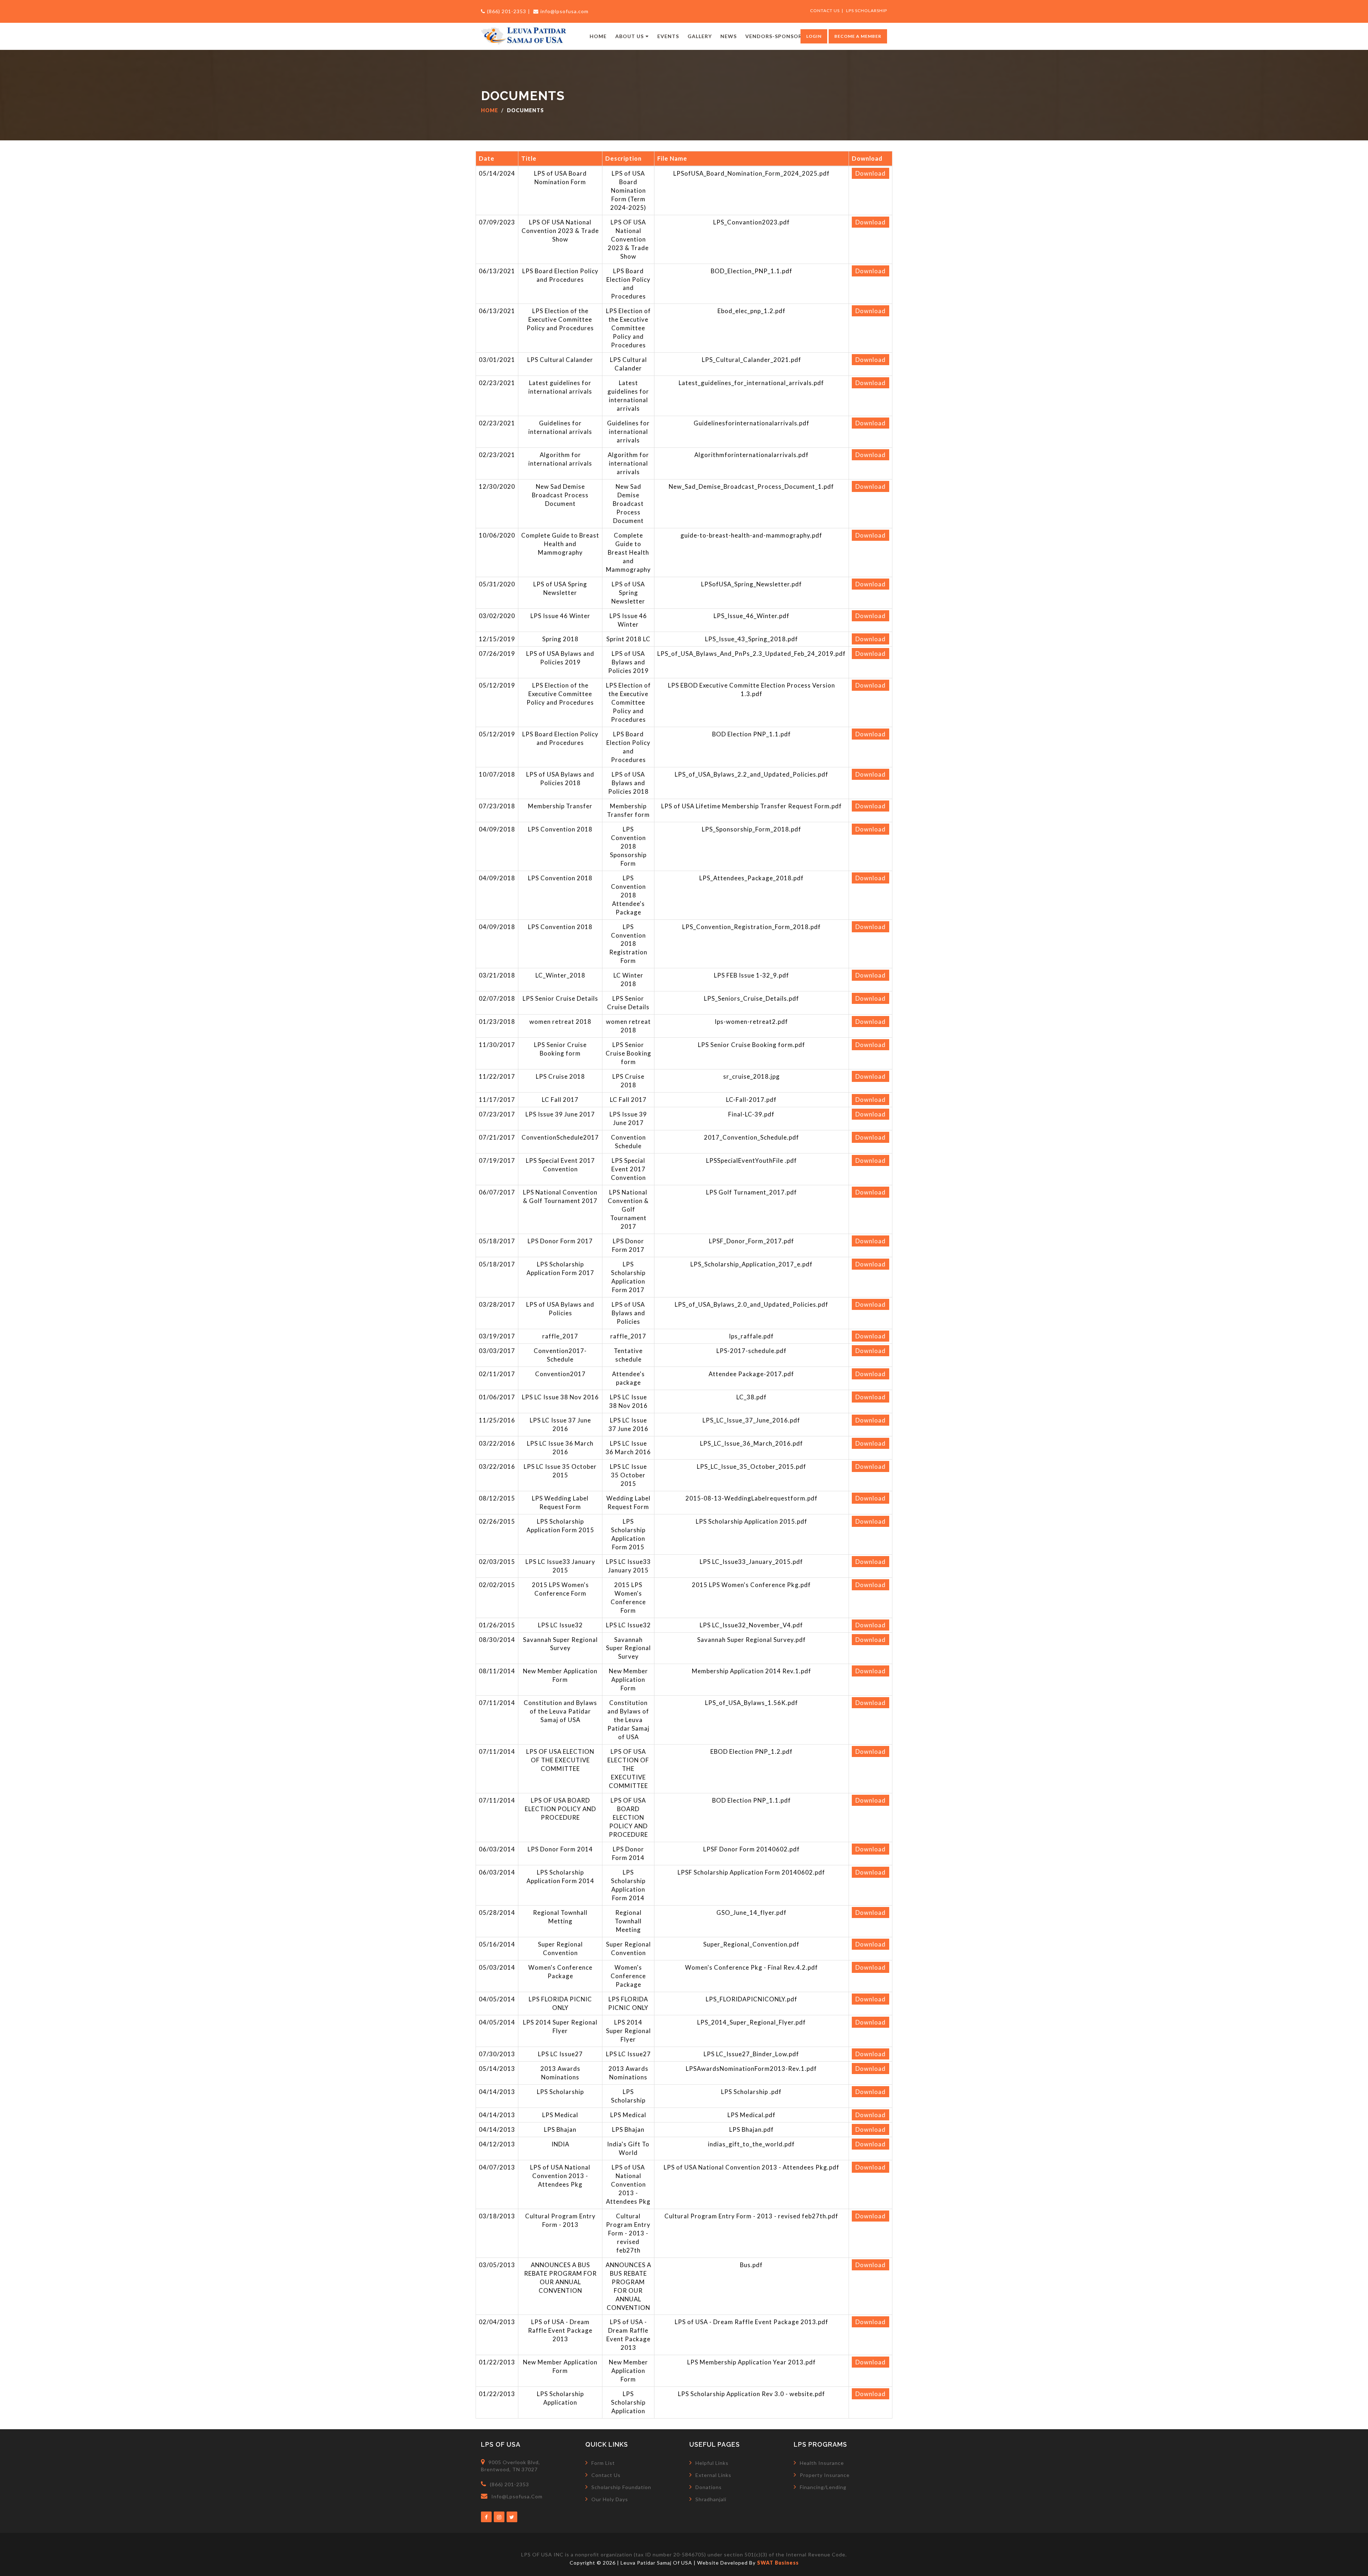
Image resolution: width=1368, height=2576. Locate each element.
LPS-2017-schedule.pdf (752, 1351)
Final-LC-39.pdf (751, 1114)
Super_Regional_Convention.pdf (751, 1944)
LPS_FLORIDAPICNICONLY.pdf (752, 1999)
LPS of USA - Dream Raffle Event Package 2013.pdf (752, 2322)
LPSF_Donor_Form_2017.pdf (752, 1241)
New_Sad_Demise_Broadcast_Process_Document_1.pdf (751, 486)
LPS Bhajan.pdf (752, 2129)
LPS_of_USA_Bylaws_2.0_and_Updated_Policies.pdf (752, 1304)
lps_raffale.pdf (752, 1336)
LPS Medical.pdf (752, 2115)
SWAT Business (778, 2563)
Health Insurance (822, 2463)
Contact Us (606, 2475)
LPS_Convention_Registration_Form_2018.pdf (752, 927)
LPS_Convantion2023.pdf (752, 222)
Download (870, 173)
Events (668, 36)
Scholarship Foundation (621, 2487)
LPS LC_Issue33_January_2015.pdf (751, 1562)
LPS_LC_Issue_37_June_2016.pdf (751, 1420)
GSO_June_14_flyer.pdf (752, 1912)
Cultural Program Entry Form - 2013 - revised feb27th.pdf (751, 2216)
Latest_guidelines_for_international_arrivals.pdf (751, 383)
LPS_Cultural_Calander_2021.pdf (752, 360)
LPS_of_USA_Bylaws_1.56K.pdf (752, 1703)
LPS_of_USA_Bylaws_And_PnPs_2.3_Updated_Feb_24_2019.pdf (752, 654)
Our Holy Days (610, 2499)
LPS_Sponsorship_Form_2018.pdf (752, 829)
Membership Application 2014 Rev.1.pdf (752, 1671)
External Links (713, 2475)
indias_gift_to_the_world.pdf (751, 2144)
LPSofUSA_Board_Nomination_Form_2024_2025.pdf (752, 173)
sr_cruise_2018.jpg (752, 1076)
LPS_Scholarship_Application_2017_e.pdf (752, 1264)
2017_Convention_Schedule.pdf (752, 1137)
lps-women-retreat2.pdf (752, 1022)
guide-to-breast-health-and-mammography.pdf (751, 535)
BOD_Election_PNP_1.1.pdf (752, 271)
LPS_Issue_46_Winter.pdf (752, 616)
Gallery (700, 36)
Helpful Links (712, 2463)
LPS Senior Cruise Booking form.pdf (752, 1045)
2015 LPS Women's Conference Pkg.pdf (751, 1585)
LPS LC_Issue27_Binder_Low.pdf (751, 2054)
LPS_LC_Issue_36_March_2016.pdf (752, 1443)
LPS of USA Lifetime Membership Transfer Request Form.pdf (752, 806)
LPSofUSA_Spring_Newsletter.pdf (752, 584)
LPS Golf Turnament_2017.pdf (752, 1192)
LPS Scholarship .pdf (751, 2092)
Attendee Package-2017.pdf (751, 1374)
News (729, 36)
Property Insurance (825, 2475)
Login (814, 36)
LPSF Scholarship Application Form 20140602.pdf (751, 1872)
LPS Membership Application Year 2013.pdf (752, 2362)
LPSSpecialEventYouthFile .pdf (752, 1160)
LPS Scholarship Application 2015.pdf (752, 1521)
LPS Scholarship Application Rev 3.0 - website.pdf (752, 2394)
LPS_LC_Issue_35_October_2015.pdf (752, 1466)
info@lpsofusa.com (564, 11)
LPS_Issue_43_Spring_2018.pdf (752, 639)
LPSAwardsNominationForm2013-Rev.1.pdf (751, 2069)
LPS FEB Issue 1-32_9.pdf (752, 975)
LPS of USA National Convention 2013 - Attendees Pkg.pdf (752, 2167)
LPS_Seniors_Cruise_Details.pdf (752, 998)
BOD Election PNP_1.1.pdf (752, 734)
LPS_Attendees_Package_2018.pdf (752, 878)
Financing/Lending (823, 2487)
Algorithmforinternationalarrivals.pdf (752, 455)
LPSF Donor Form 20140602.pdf (752, 1849)
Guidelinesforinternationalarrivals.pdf (752, 423)
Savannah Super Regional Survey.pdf (752, 1640)
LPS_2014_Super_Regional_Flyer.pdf (752, 2022)
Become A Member (858, 36)
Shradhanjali (711, 2499)
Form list (603, 2463)
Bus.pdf (751, 2265)
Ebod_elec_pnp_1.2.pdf (752, 311)
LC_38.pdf (752, 1397)
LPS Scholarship (867, 11)
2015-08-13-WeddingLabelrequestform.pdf (752, 1498)
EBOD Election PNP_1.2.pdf (752, 1751)
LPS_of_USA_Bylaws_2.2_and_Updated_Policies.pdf (752, 774)
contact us (825, 11)
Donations (709, 2487)
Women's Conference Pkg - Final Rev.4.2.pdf (752, 1967)
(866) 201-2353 (507, 11)
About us (629, 36)
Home (598, 36)
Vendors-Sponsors (775, 36)
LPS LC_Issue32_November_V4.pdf (751, 1625)
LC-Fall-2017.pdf (751, 1100)
